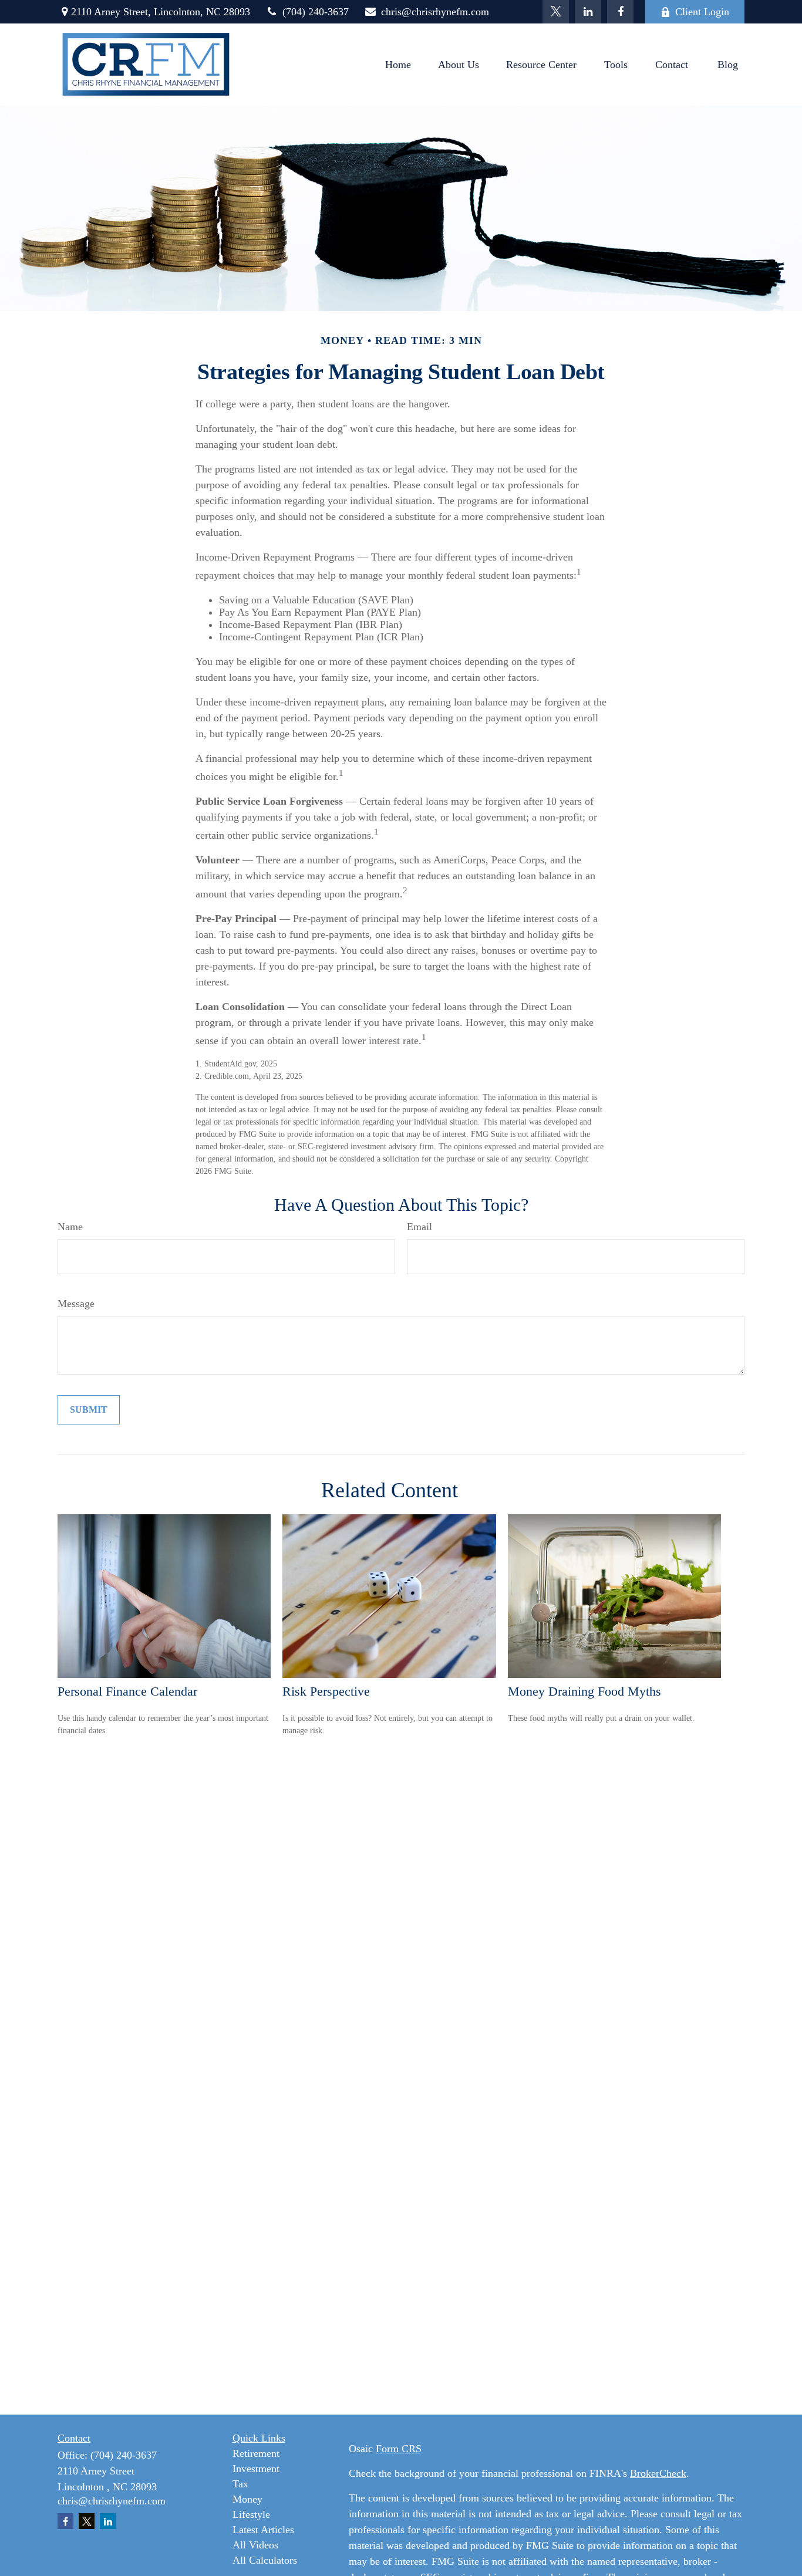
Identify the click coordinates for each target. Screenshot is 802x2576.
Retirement (256, 2453)
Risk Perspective (326, 1691)
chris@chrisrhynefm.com (435, 12)
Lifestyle (251, 2514)
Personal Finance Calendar (127, 1691)
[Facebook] (620, 12)
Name (70, 1227)
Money (247, 2499)
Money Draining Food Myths (584, 1691)
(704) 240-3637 (316, 12)
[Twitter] (556, 12)
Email (419, 1227)
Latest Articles (263, 2530)
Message (76, 1304)
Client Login (702, 12)
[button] (398, 65)
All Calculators (265, 2560)
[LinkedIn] (588, 12)
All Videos (255, 2545)
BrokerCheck (658, 2473)
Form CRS (399, 2449)
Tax (240, 2484)
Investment (256, 2469)
